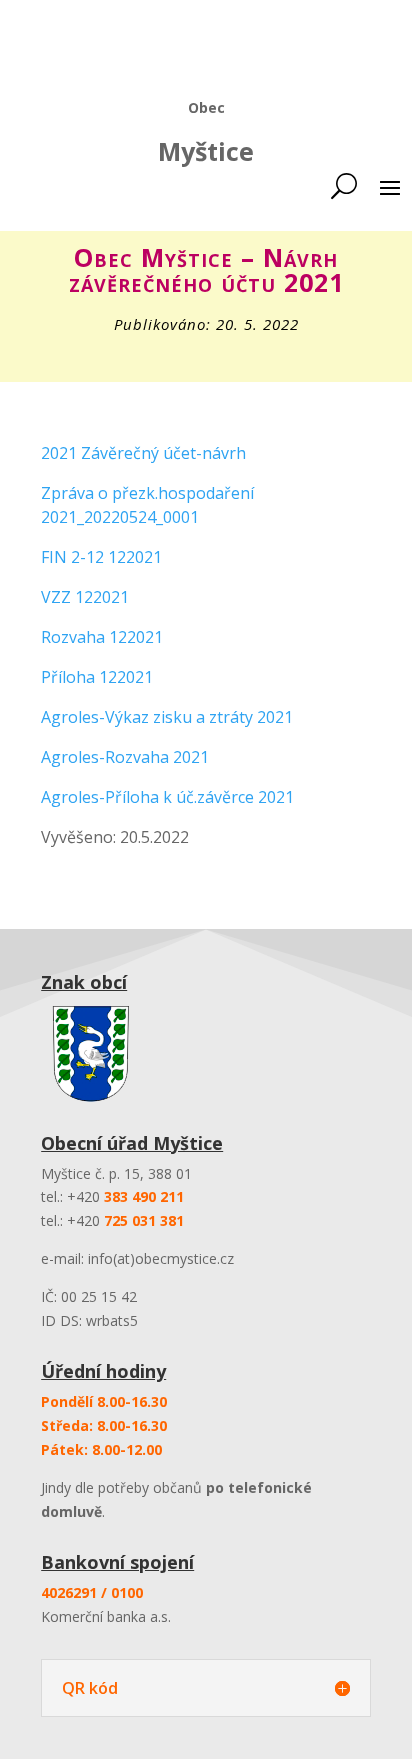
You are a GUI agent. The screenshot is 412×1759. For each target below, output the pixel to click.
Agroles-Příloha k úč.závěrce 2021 (167, 797)
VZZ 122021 (85, 597)
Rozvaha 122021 (102, 637)
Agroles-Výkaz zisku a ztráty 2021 (167, 717)
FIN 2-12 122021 (101, 557)
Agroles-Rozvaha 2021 (125, 757)
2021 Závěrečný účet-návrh (143, 453)
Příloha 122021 (97, 677)
